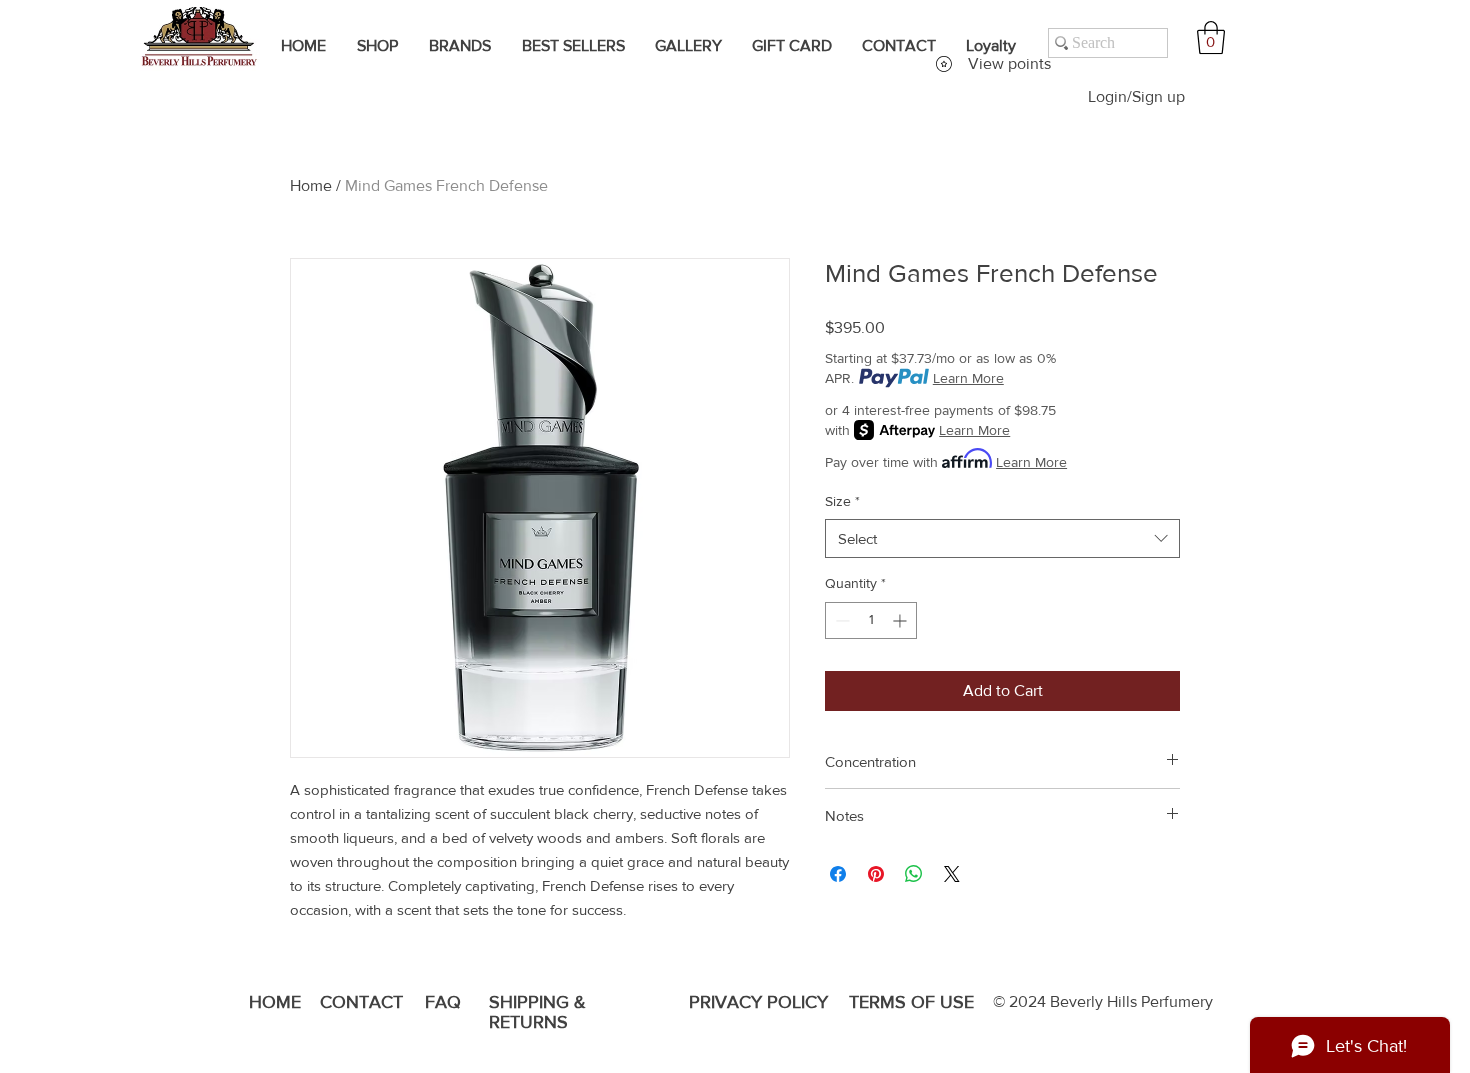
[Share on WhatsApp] (914, 874)
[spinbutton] (871, 620)
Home (311, 185)
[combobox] (1002, 538)
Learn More (968, 378)
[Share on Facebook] (838, 874)
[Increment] (901, 620)
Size (842, 501)
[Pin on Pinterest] (876, 874)
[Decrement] (840, 620)
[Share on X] (952, 874)
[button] (1211, 37)
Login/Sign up (1136, 96)
